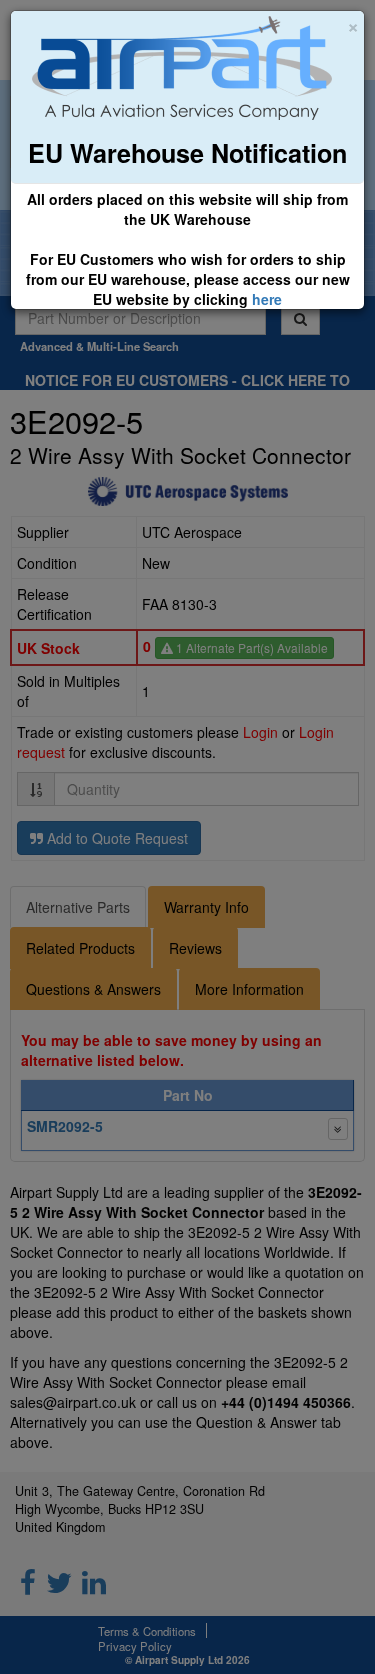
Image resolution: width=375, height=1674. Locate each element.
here (267, 299)
